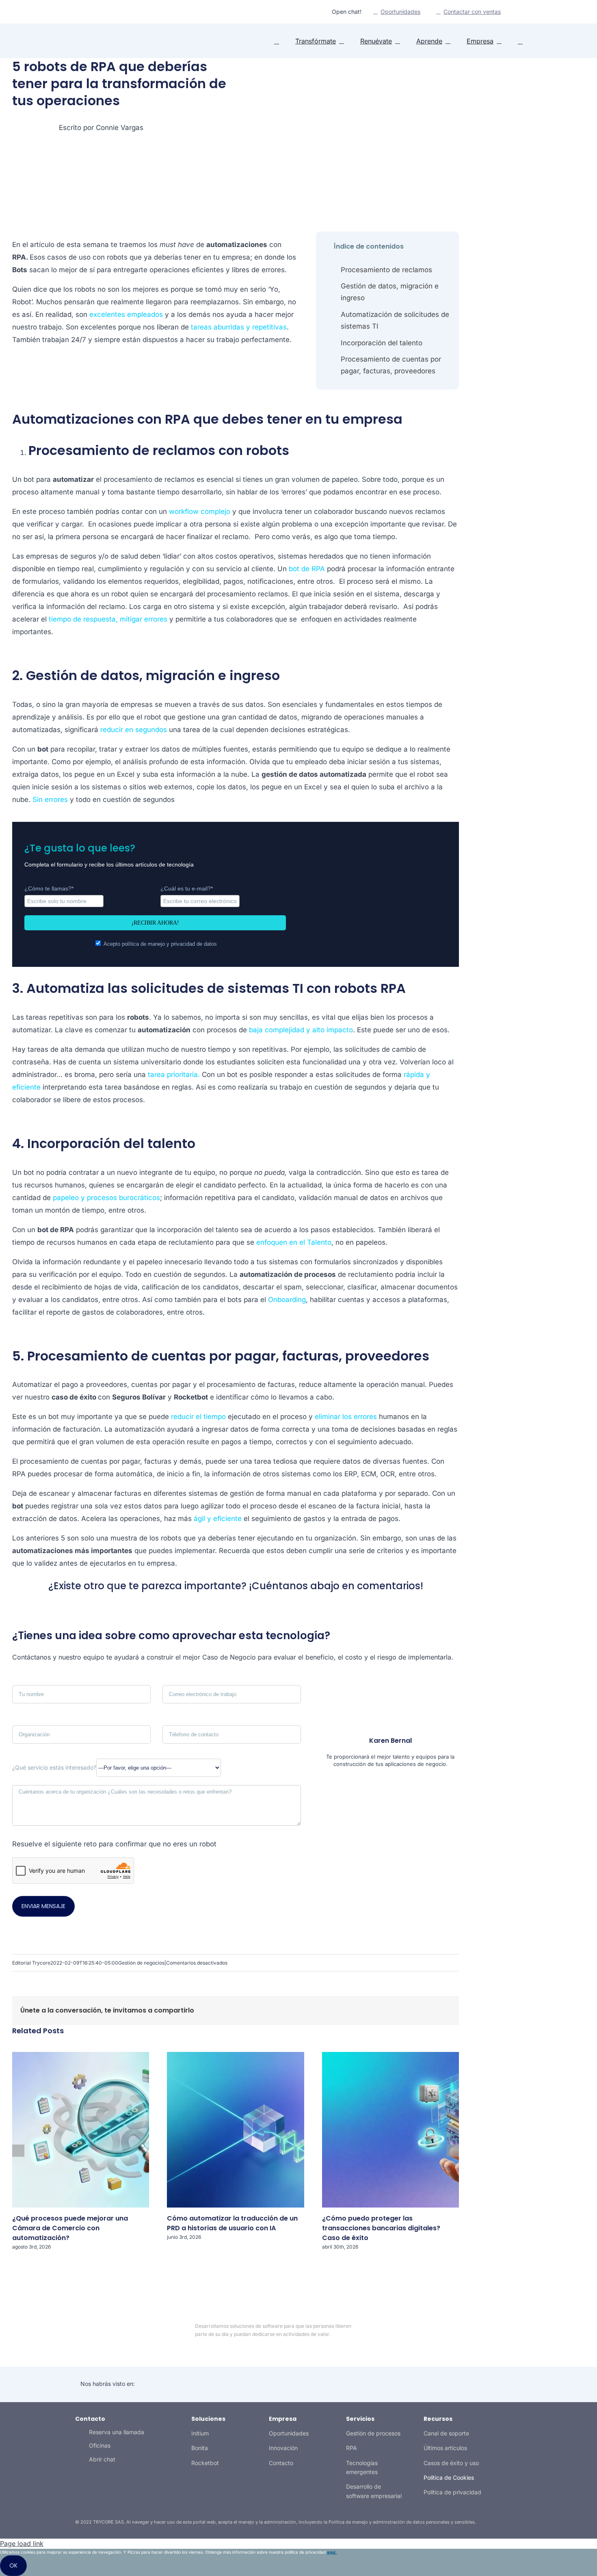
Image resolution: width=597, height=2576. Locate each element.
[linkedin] (69, 12)
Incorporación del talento (382, 343)
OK (13, 2565)
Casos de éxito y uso (451, 2463)
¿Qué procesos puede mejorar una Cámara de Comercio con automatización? (70, 2228)
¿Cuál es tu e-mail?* (187, 888)
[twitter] (82, 12)
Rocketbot (205, 2463)
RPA (351, 2448)
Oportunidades (289, 2433)
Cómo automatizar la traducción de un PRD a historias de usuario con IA (232, 2223)
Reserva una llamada (117, 2432)
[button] (520, 41)
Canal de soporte (446, 2433)
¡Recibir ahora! (155, 923)
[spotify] (108, 12)
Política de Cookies (449, 2477)
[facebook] (463, 2330)
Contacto (281, 2463)
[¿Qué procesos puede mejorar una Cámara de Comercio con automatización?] (114, 2205)
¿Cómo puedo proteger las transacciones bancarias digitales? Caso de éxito (381, 2228)
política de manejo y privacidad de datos (169, 944)
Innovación (283, 2448)
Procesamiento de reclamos (386, 270)
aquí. (332, 2552)
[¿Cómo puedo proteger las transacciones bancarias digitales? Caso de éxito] (424, 2205)
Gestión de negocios (141, 1963)
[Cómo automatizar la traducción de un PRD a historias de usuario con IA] (268, 2205)
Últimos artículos (445, 2448)
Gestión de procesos (373, 2433)
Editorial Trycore (31, 1963)
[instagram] (95, 12)
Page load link (22, 2544)
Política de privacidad (452, 2492)
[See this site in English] (517, 12)
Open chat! (347, 12)
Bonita (200, 2448)
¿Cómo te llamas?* (49, 888)
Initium (200, 2433)
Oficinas (100, 2445)
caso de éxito (74, 1397)
